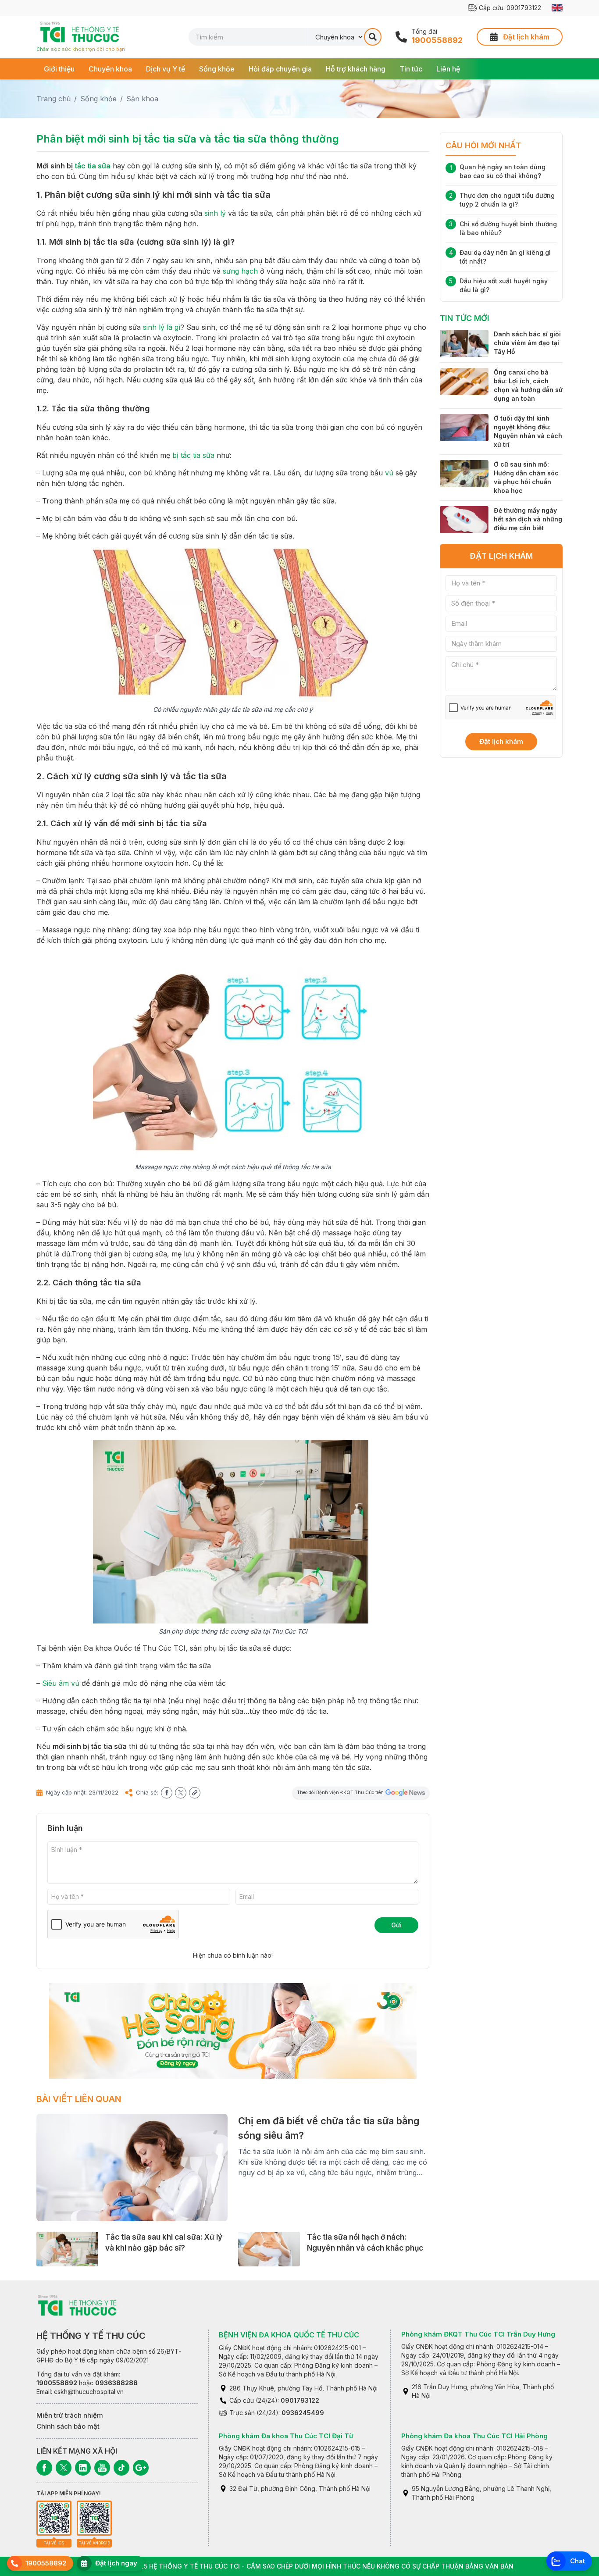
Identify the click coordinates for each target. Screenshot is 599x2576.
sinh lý (215, 213)
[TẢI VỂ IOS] (54, 2518)
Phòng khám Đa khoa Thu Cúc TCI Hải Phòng (474, 2436)
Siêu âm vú (61, 1683)
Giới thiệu (59, 69)
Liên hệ (448, 69)
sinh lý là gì (162, 327)
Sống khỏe (217, 69)
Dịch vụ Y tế (166, 69)
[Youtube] (102, 2468)
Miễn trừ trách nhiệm (70, 2415)
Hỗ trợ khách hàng (356, 69)
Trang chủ (53, 99)
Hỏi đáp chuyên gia (280, 69)
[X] (64, 2468)
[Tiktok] (121, 2468)
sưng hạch (240, 271)
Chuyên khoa (110, 69)
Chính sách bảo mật (68, 2426)
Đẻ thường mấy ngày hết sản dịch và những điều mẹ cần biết (528, 519)
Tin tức (411, 69)
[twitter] (181, 1793)
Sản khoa (142, 99)
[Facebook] (44, 2468)
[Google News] (141, 2468)
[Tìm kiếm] (373, 37)
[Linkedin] (83, 2468)
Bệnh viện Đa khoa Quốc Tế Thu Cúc (289, 2335)
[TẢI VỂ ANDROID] (94, 2518)
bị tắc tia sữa (193, 455)
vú (389, 473)
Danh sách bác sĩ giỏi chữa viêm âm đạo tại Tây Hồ (527, 343)
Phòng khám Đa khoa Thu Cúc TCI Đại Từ (286, 2436)
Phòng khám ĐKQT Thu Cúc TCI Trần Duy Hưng (478, 2334)
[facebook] (167, 1793)
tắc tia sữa (93, 166)
